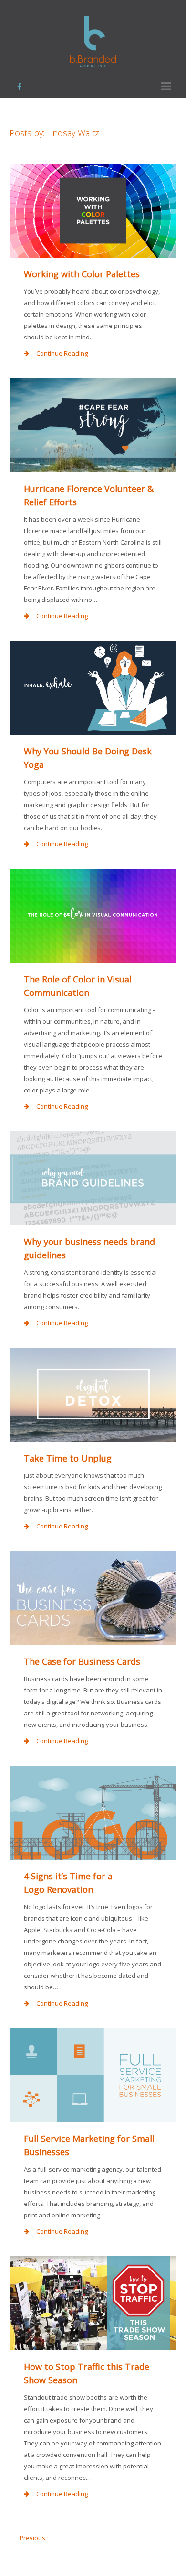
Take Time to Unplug (68, 1458)
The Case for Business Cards (82, 1661)
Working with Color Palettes (82, 274)
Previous (32, 2538)
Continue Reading (62, 353)
